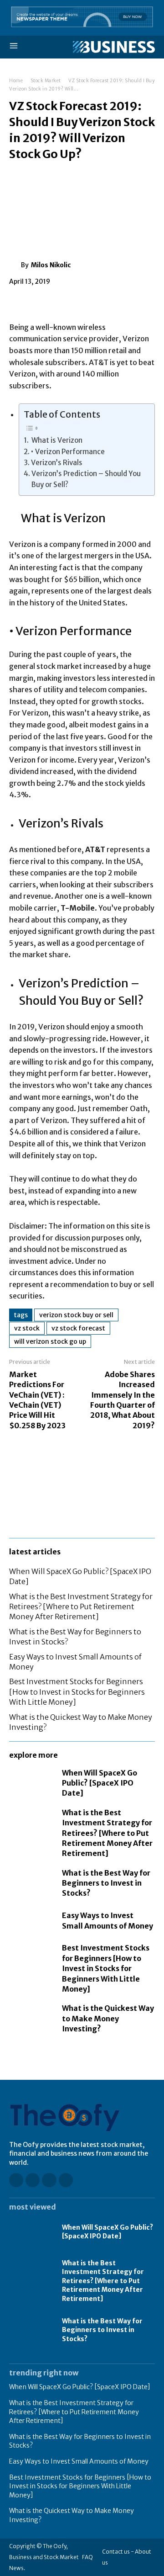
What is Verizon (56, 440)
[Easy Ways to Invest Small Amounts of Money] (31, 1921)
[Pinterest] (60, 302)
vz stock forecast (78, 1328)
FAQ (87, 2557)
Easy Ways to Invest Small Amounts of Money (79, 2461)
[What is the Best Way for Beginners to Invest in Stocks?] (31, 1881)
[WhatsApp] (81, 302)
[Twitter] (39, 302)
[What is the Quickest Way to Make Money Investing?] (31, 2016)
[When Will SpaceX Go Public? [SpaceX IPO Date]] (31, 1781)
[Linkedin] (49, 2180)
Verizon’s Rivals (57, 463)
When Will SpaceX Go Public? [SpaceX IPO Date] (100, 1783)
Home (16, 81)
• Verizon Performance (68, 452)
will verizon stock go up (50, 1341)
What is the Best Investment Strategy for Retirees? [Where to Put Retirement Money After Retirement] (81, 1607)
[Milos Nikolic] (15, 265)
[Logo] (114, 47)
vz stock (27, 1328)
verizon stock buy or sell (76, 1315)
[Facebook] (18, 302)
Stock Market (46, 81)
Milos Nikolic (51, 265)
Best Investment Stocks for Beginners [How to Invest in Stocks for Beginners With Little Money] (77, 1692)
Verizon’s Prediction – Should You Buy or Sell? (86, 479)
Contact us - (118, 2552)
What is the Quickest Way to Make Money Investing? (108, 2018)
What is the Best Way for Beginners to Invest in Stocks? (106, 1883)
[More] (102, 302)
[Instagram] (33, 2180)
